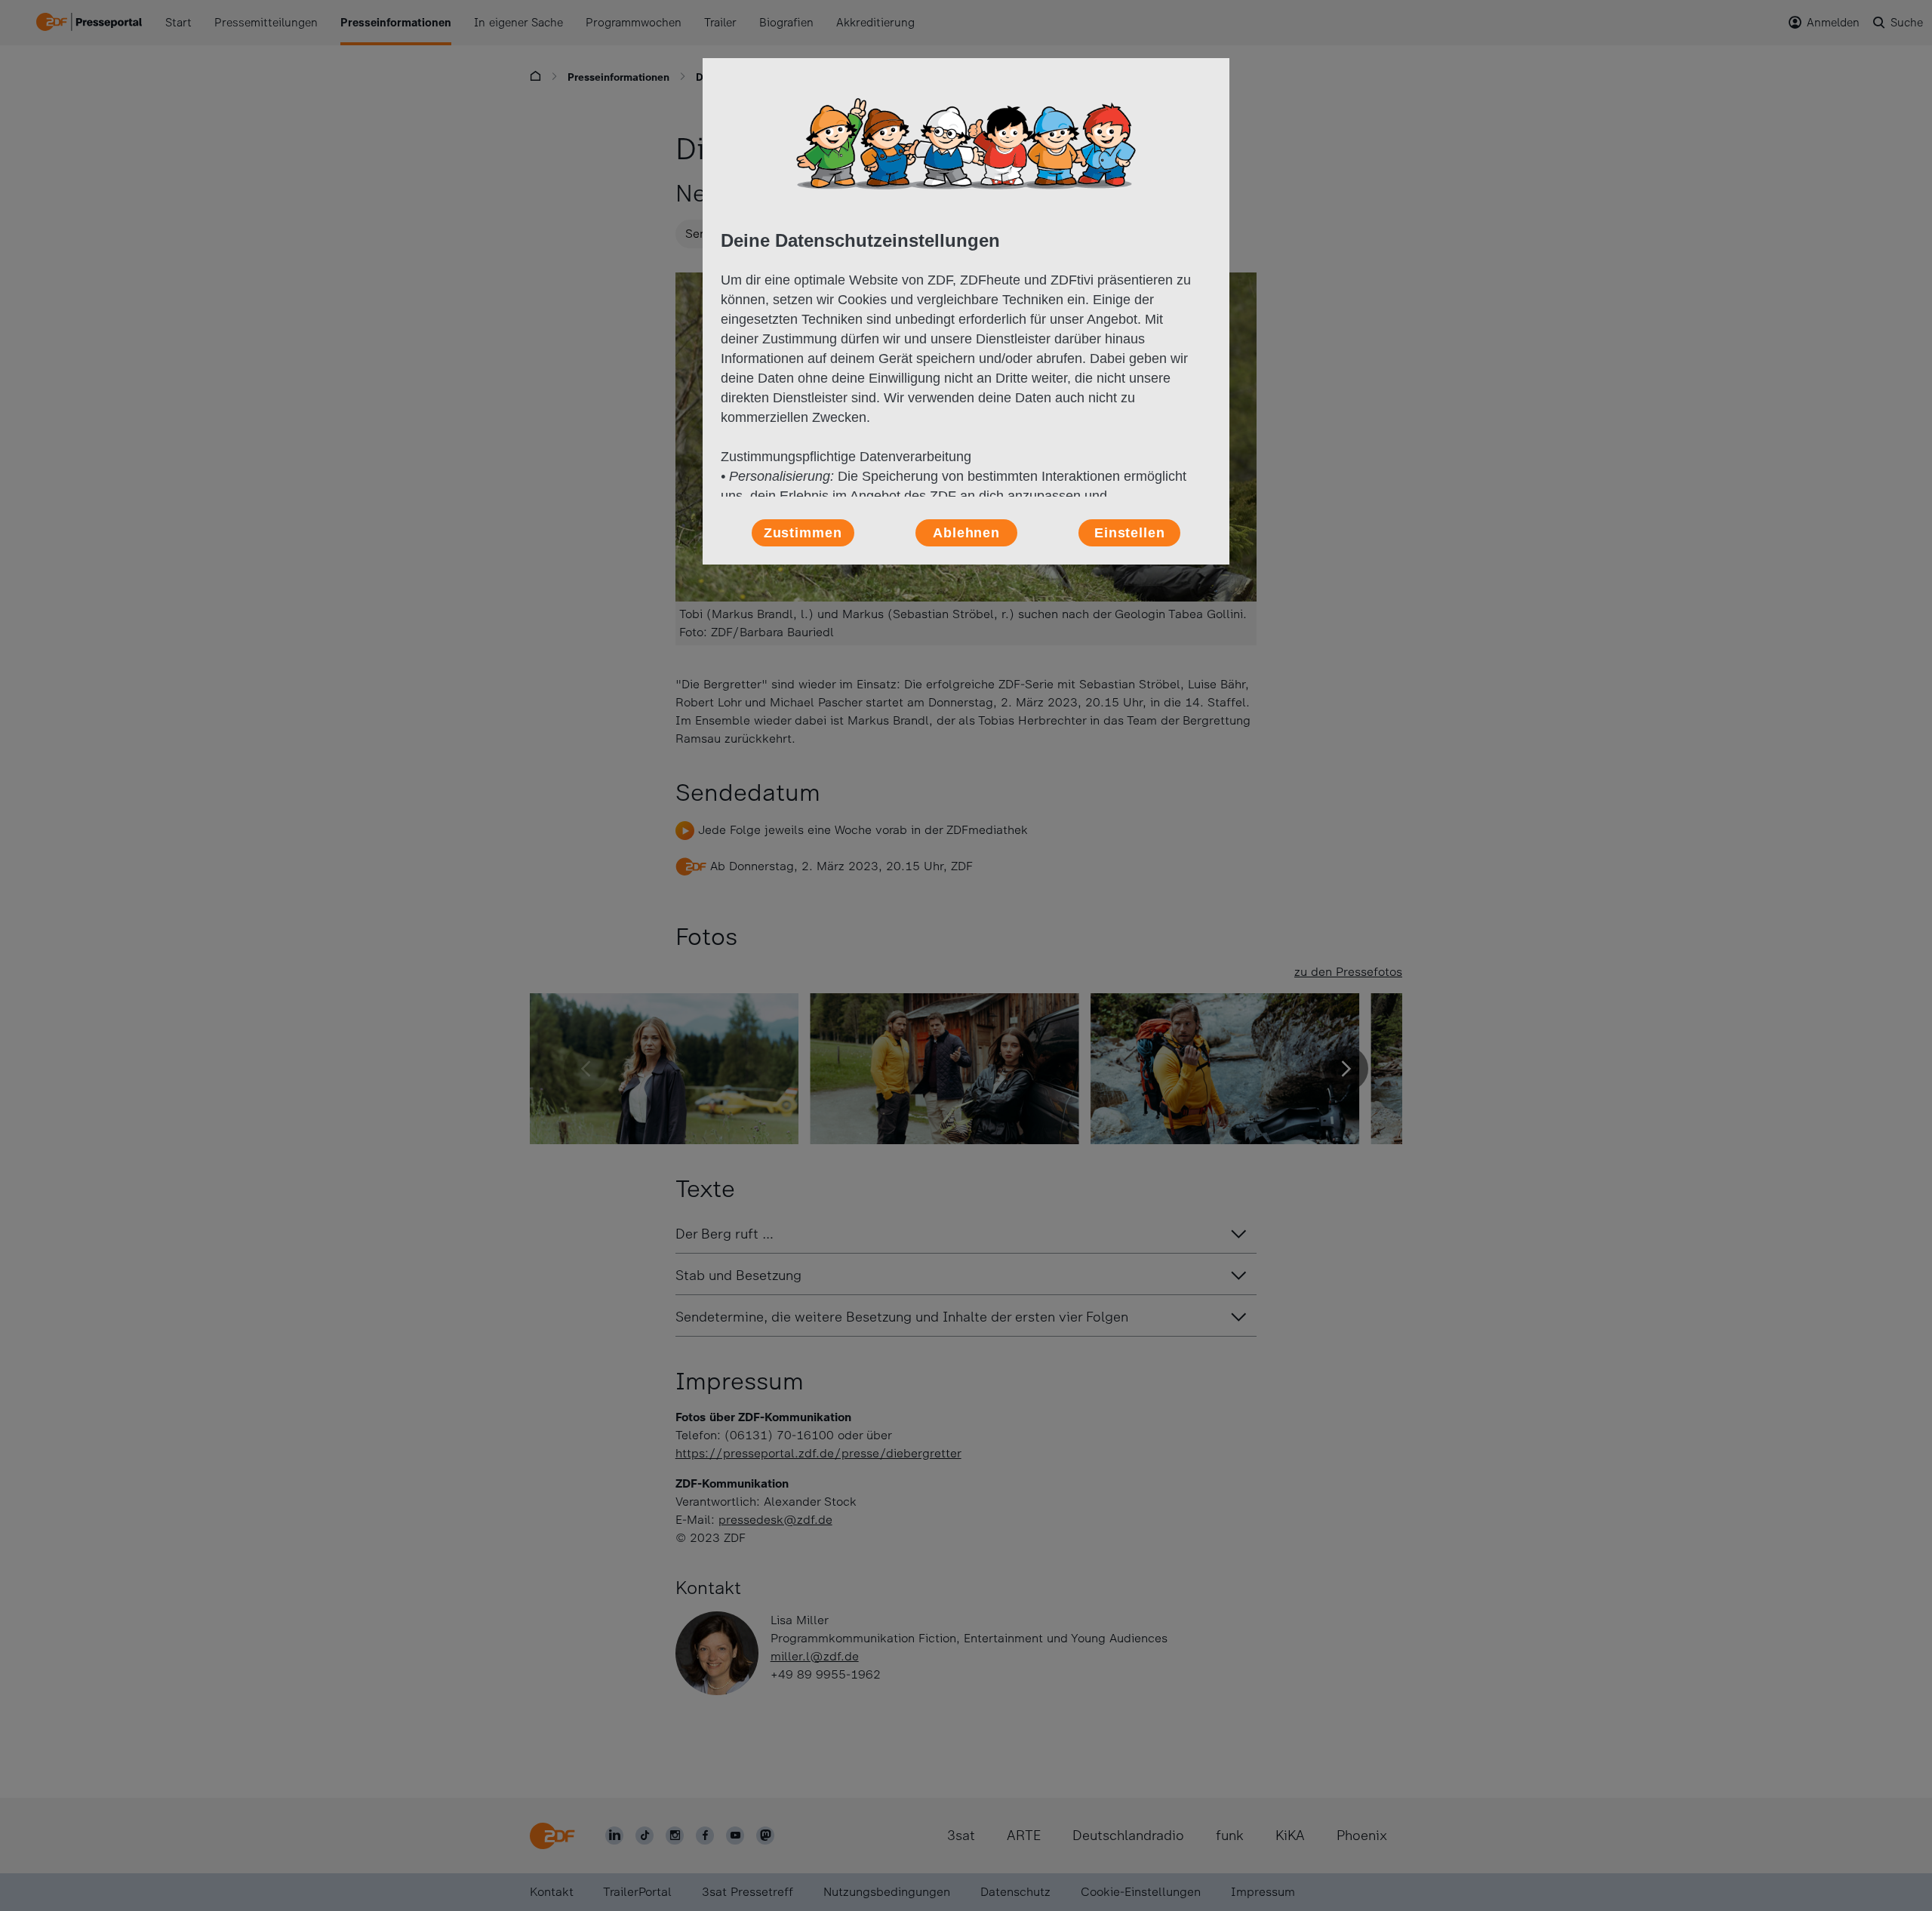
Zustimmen (803, 533)
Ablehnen (966, 533)
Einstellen (1130, 533)
